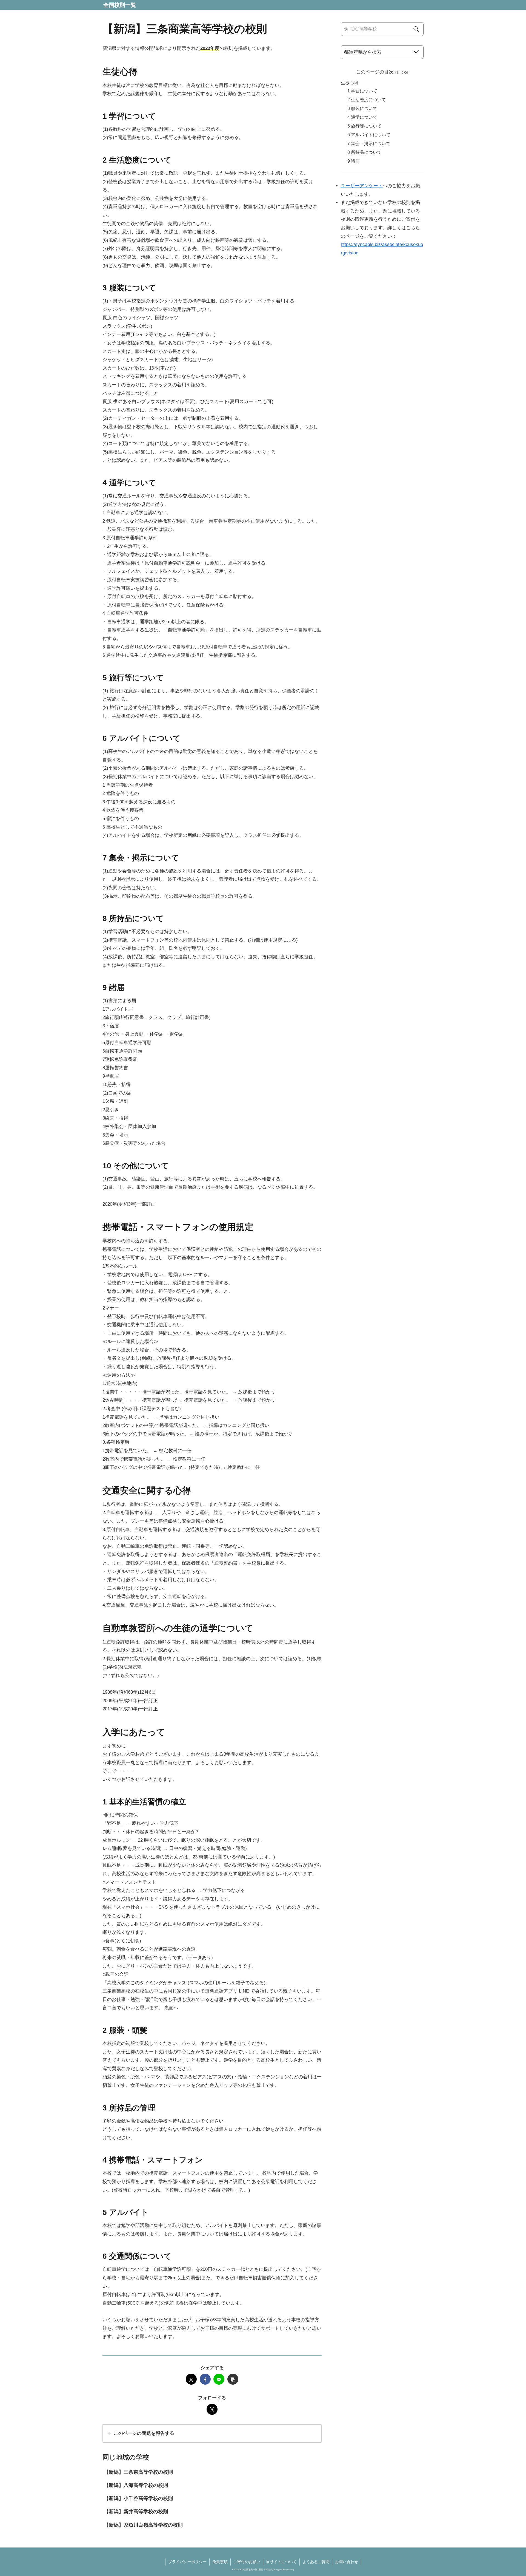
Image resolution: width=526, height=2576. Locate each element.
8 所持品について (365, 152)
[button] (233, 2379)
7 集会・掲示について (369, 144)
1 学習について (362, 91)
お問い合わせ (347, 2562)
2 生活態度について (367, 100)
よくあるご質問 (316, 2562)
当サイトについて (281, 2562)
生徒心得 (350, 83)
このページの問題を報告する (144, 2433)
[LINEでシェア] (219, 2379)
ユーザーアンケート (362, 186)
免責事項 (220, 2562)
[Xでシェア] (191, 2379)
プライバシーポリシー (187, 2562)
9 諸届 (354, 161)
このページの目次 (375, 72)
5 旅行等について (365, 126)
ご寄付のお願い (247, 2562)
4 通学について (362, 117)
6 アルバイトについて (369, 135)
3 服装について (362, 108)
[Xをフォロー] (212, 2409)
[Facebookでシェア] (205, 2379)
